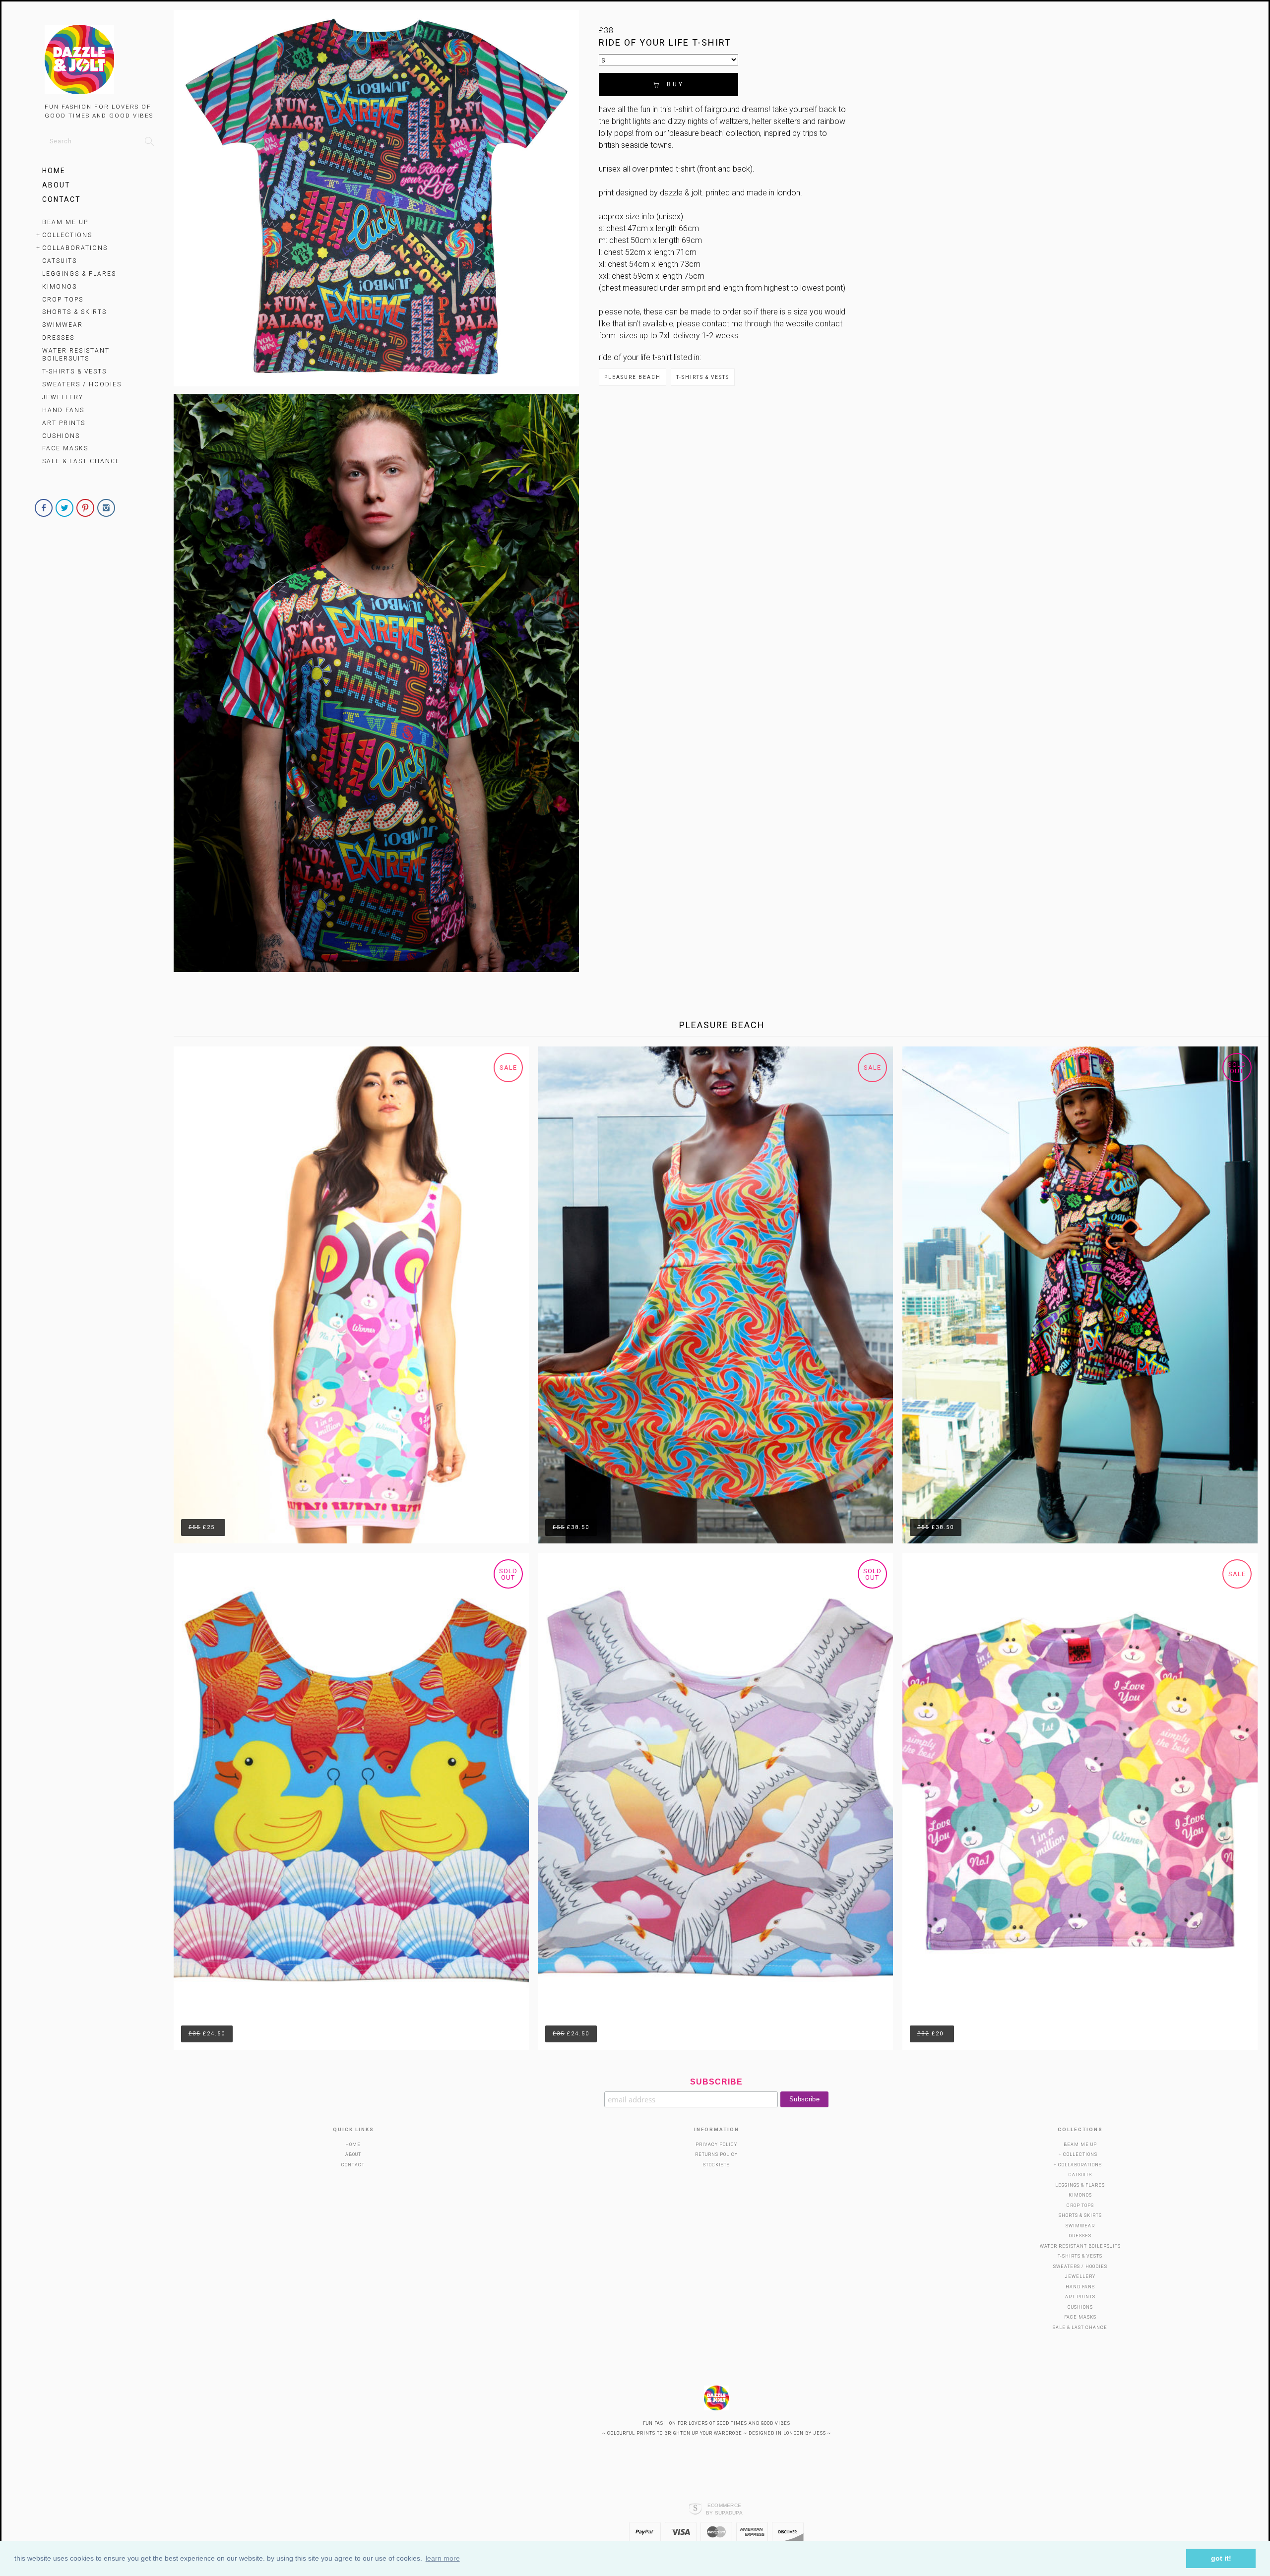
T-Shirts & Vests (74, 371)
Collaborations (75, 248)
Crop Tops (63, 300)
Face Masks (65, 448)
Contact (62, 199)
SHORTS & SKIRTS (74, 312)
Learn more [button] (443, 2558)
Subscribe (716, 2082)
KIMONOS (60, 287)
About (56, 185)
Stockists (716, 2165)
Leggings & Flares (79, 274)
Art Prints (64, 423)
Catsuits (60, 261)
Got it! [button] (1221, 2558)
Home (54, 171)
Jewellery (63, 397)
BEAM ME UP (65, 222)
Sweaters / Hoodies (82, 384)
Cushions (61, 436)
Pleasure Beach (633, 377)
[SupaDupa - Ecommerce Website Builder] (695, 2509)
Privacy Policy (716, 2145)
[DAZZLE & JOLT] (99, 61)
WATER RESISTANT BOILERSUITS (76, 355)
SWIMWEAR (63, 325)
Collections (67, 235)
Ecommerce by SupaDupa (724, 2509)
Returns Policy (716, 2154)
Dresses (58, 338)
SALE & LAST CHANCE (81, 461)
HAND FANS (63, 410)
